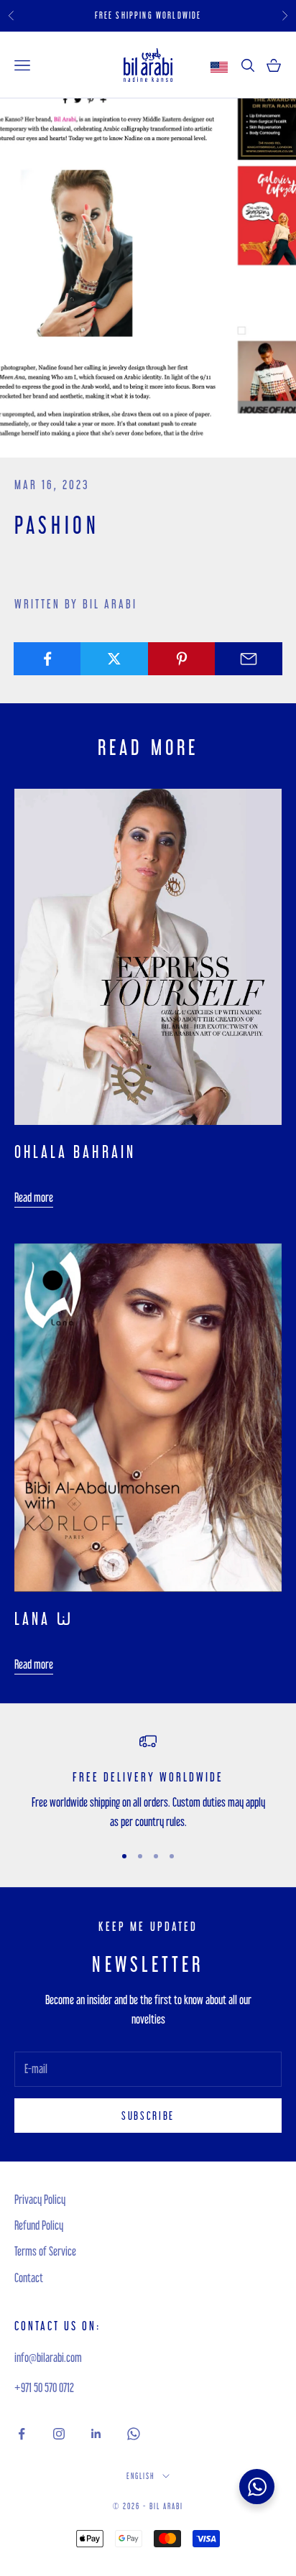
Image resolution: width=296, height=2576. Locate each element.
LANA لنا (43, 1619)
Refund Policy (39, 2225)
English (141, 2476)
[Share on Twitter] (114, 659)
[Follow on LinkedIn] (96, 2434)
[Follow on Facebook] (22, 2434)
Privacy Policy (40, 2199)
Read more (34, 1197)
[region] (148, 1782)
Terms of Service (45, 2251)
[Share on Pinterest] (182, 659)
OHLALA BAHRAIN (75, 1152)
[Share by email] (249, 659)
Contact (29, 2278)
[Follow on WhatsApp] (134, 2434)
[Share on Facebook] (47, 659)
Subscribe (148, 2116)
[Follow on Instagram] (59, 2434)
